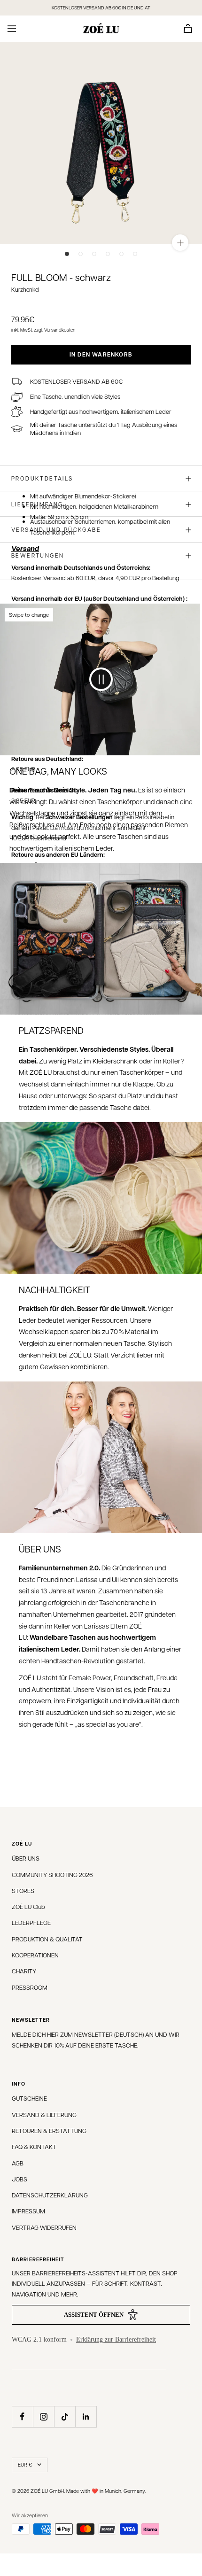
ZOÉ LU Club (28, 1906)
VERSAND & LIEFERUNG (44, 2114)
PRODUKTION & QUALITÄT (47, 1939)
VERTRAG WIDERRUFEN (44, 2227)
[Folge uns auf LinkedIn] (86, 2417)
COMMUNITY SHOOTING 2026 (52, 1874)
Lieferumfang (37, 504)
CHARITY (24, 1971)
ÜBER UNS (26, 1858)
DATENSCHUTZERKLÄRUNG (50, 2195)
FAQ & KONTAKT (34, 2146)
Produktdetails (42, 478)
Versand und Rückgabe (56, 529)
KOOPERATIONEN (35, 1955)
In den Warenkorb (101, 354)
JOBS (19, 2179)
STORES (23, 1890)
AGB (18, 2163)
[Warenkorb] (188, 28)
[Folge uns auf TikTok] (65, 2417)
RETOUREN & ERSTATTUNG (49, 2130)
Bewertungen (38, 555)
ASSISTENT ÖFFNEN (94, 2315)
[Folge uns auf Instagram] (43, 2417)
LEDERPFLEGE (31, 1922)
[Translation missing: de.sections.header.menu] (12, 29)
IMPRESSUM (28, 2211)
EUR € (25, 2464)
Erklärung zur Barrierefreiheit (116, 2339)
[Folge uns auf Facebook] (22, 2417)
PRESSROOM (30, 1987)
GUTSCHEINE (29, 2098)
